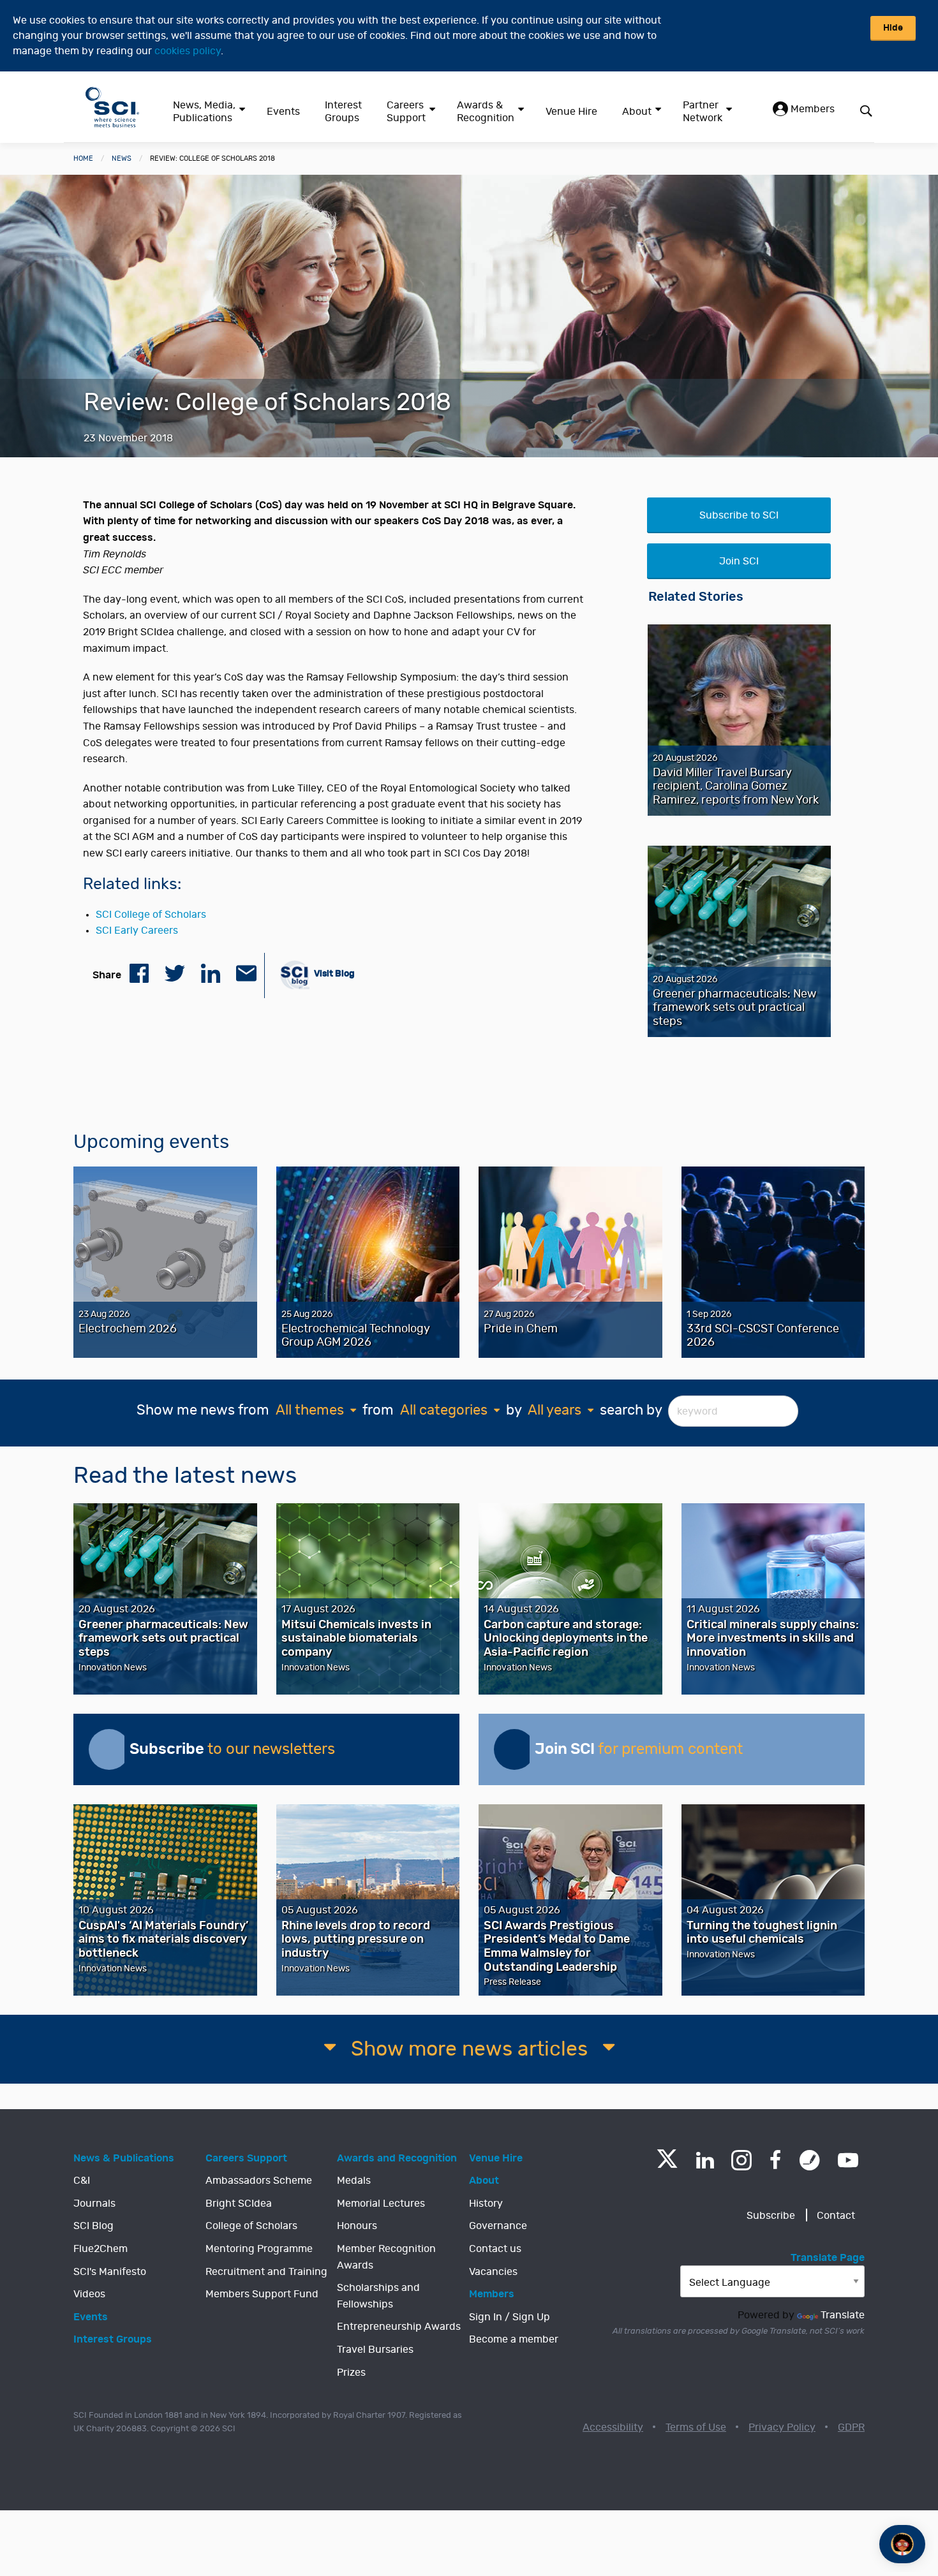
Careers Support (406, 112)
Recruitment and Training (266, 2272)
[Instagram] (741, 2160)
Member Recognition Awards (386, 2257)
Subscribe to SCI (739, 515)
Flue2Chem (100, 2249)
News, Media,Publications (204, 112)
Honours (357, 2226)
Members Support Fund (262, 2294)
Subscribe (771, 2216)
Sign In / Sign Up (510, 2317)
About (637, 112)
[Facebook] (776, 2160)
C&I (82, 2181)
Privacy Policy (782, 2427)
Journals (94, 2204)
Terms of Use (696, 2427)
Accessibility (613, 2427)
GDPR (851, 2427)
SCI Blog (93, 2226)
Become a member (514, 2339)
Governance (498, 2226)
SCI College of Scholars (151, 915)
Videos (89, 2294)
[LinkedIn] (705, 2160)
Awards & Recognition (486, 112)
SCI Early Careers (137, 931)
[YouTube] (848, 2160)
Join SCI (739, 561)
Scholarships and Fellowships (378, 2296)
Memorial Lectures (381, 2204)
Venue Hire (571, 112)
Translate (843, 2315)
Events (283, 112)
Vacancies (493, 2272)
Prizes (351, 2373)
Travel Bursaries (375, 2350)
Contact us (495, 2249)
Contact (836, 2216)
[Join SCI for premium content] (514, 1749)
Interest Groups (343, 112)
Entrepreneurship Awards (399, 2327)
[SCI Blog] (810, 2160)
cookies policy (188, 51)
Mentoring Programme (259, 2249)
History (486, 2204)
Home (83, 158)
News (122, 158)
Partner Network (703, 112)
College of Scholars (251, 2226)
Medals (354, 2181)
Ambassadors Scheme (259, 2181)
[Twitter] (667, 2164)
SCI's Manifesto (110, 2272)
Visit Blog (333, 974)
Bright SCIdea (239, 2204)
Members (811, 109)
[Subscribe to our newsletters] (109, 1749)
